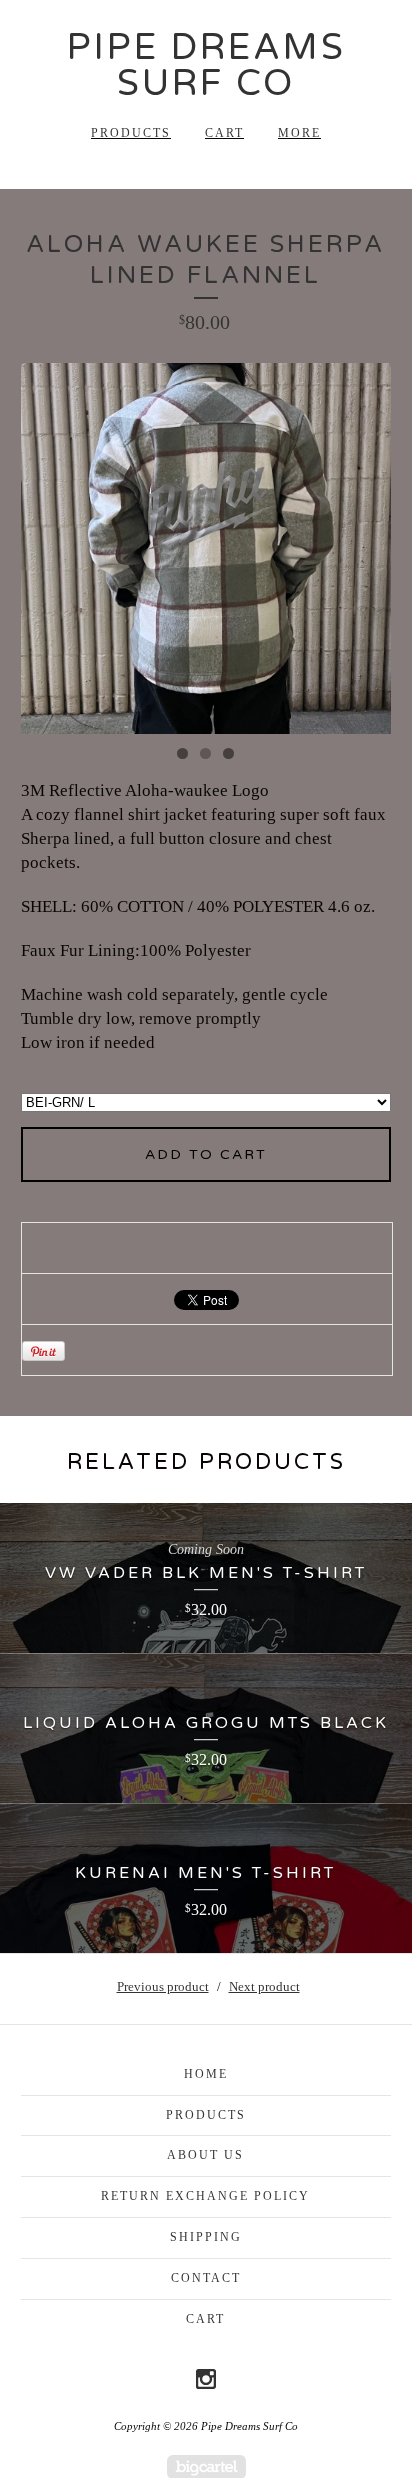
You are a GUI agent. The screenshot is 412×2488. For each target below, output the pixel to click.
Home (206, 2074)
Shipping (206, 2237)
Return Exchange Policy (205, 2196)
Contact (206, 2278)
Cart (224, 133)
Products (131, 133)
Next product (264, 1986)
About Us (205, 2155)
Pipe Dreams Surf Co (206, 65)
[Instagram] (206, 2379)
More (299, 133)
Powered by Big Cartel (206, 2466)
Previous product (163, 1986)
